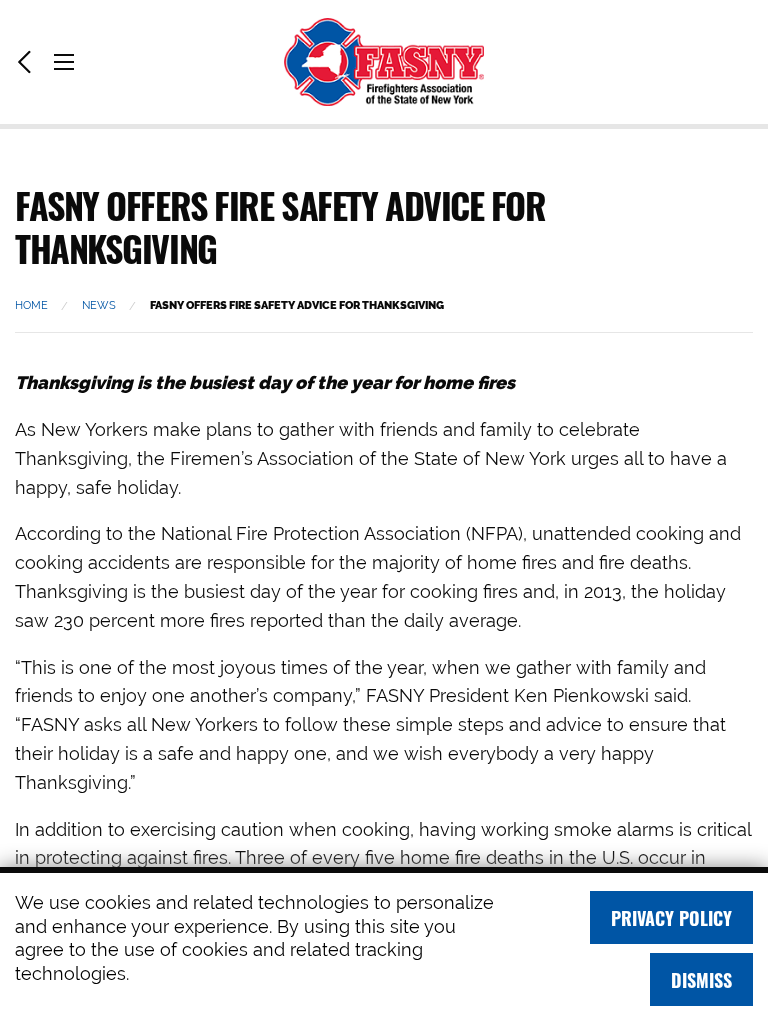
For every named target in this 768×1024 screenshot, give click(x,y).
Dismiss (701, 980)
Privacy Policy (671, 918)
